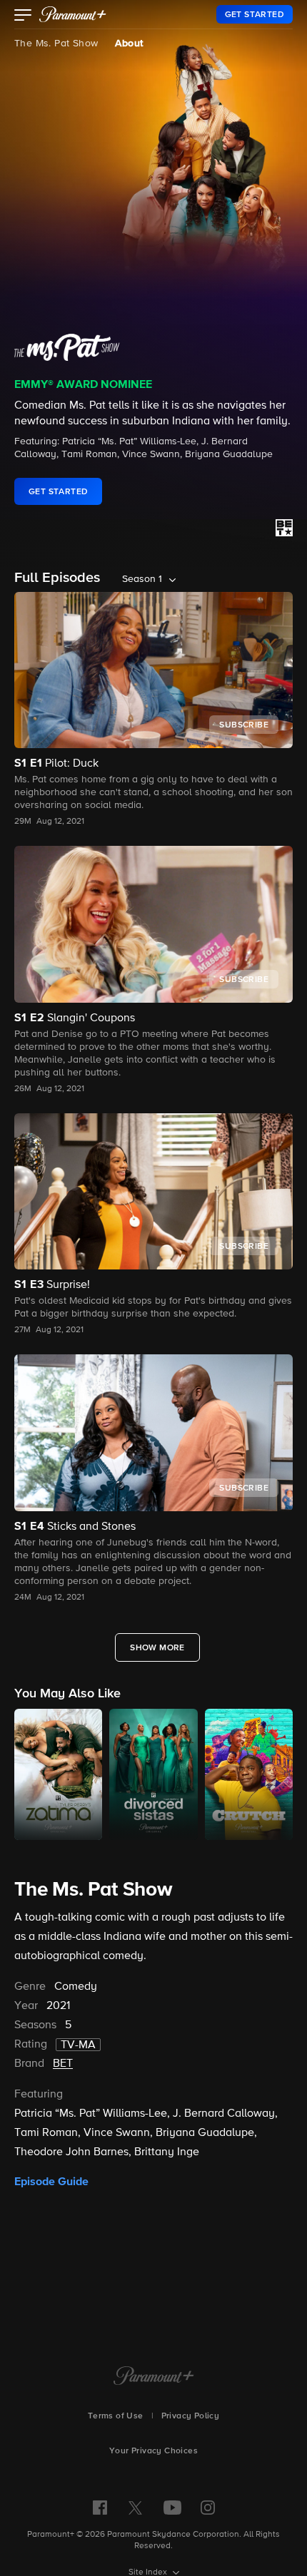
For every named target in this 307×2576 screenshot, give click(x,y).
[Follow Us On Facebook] (100, 2508)
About (129, 44)
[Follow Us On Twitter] (135, 2507)
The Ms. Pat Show (56, 44)
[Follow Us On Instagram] (208, 2508)
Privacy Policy (191, 2416)
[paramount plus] (73, 14)
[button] (23, 16)
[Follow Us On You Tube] (172, 2508)
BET (63, 2064)
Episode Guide (51, 2182)
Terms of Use (116, 2416)
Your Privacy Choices (153, 2451)
